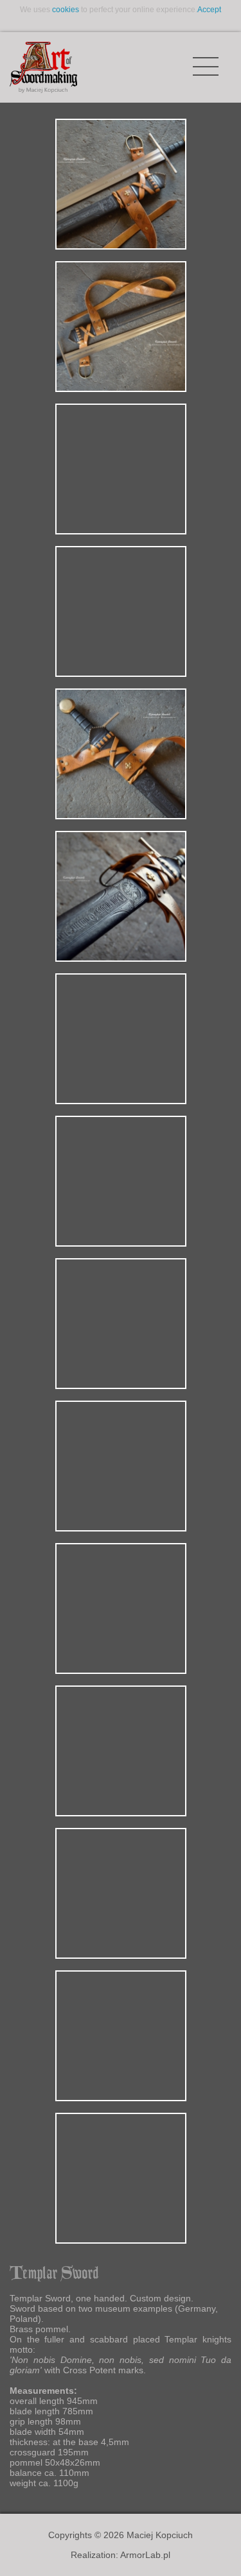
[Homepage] (43, 67)
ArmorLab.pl (145, 2555)
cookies (66, 10)
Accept (209, 10)
